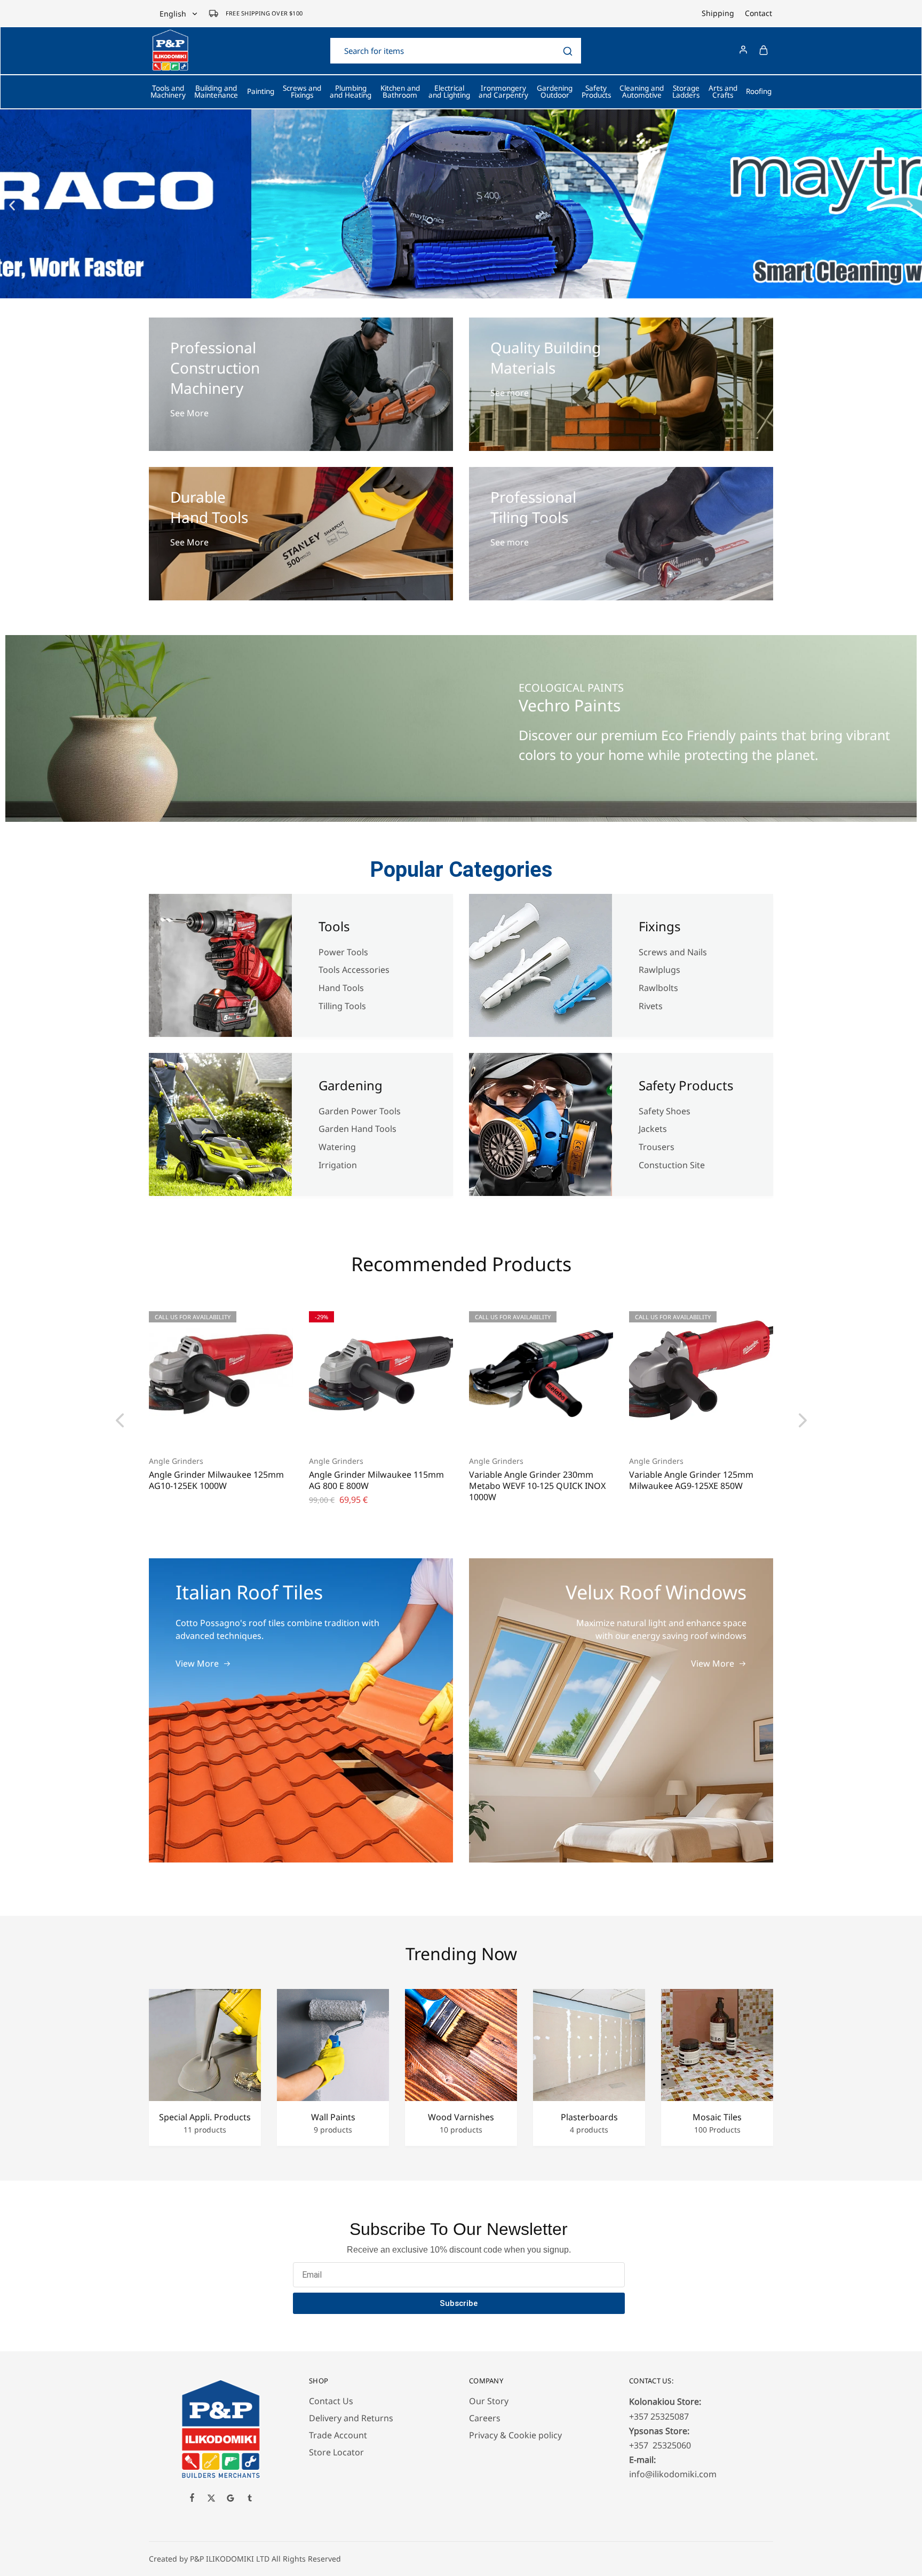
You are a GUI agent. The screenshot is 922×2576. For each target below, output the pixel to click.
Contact (758, 13)
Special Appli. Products (205, 2117)
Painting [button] (261, 91)
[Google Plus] (230, 2499)
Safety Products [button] (596, 92)
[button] (12, 205)
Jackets (653, 1129)
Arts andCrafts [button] (723, 92)
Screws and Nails (673, 952)
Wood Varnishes (461, 2117)
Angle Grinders (176, 1461)
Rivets (651, 1006)
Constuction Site (673, 1165)
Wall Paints (333, 2117)
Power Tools (343, 952)
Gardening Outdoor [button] (555, 92)
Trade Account (338, 2435)
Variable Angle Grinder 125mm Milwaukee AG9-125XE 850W (691, 1480)
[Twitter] (211, 2499)
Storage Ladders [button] (686, 92)
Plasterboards (589, 2117)
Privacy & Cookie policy (515, 2435)
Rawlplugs (659, 970)
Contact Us (331, 2401)
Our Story (489, 2401)
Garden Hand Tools (357, 1129)
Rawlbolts (658, 988)
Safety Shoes (665, 1111)
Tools (334, 926)
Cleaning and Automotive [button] (642, 92)
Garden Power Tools (360, 1111)
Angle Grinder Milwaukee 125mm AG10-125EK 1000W (216, 1480)
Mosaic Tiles (717, 2117)
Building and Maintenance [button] (216, 92)
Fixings (660, 926)
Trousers (657, 1147)
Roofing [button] (759, 91)
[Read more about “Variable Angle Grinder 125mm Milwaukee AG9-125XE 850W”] (688, 1429)
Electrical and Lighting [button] (449, 92)
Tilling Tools (342, 1006)
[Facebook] (192, 2499)
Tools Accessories (354, 970)
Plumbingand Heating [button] (351, 92)
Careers (485, 2418)
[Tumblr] (250, 2499)
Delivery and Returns (351, 2418)
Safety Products (686, 1085)
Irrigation (339, 1165)
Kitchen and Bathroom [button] (400, 92)
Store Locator (336, 2452)
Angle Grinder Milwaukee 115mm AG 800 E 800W (376, 1480)
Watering (337, 1147)
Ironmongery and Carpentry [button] (503, 92)
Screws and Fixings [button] (302, 92)
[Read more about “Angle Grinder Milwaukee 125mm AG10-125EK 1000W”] (208, 1429)
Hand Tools (341, 988)
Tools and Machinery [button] (168, 92)
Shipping (718, 13)
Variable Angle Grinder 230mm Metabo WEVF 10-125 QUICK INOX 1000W (537, 1486)
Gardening (351, 1085)
